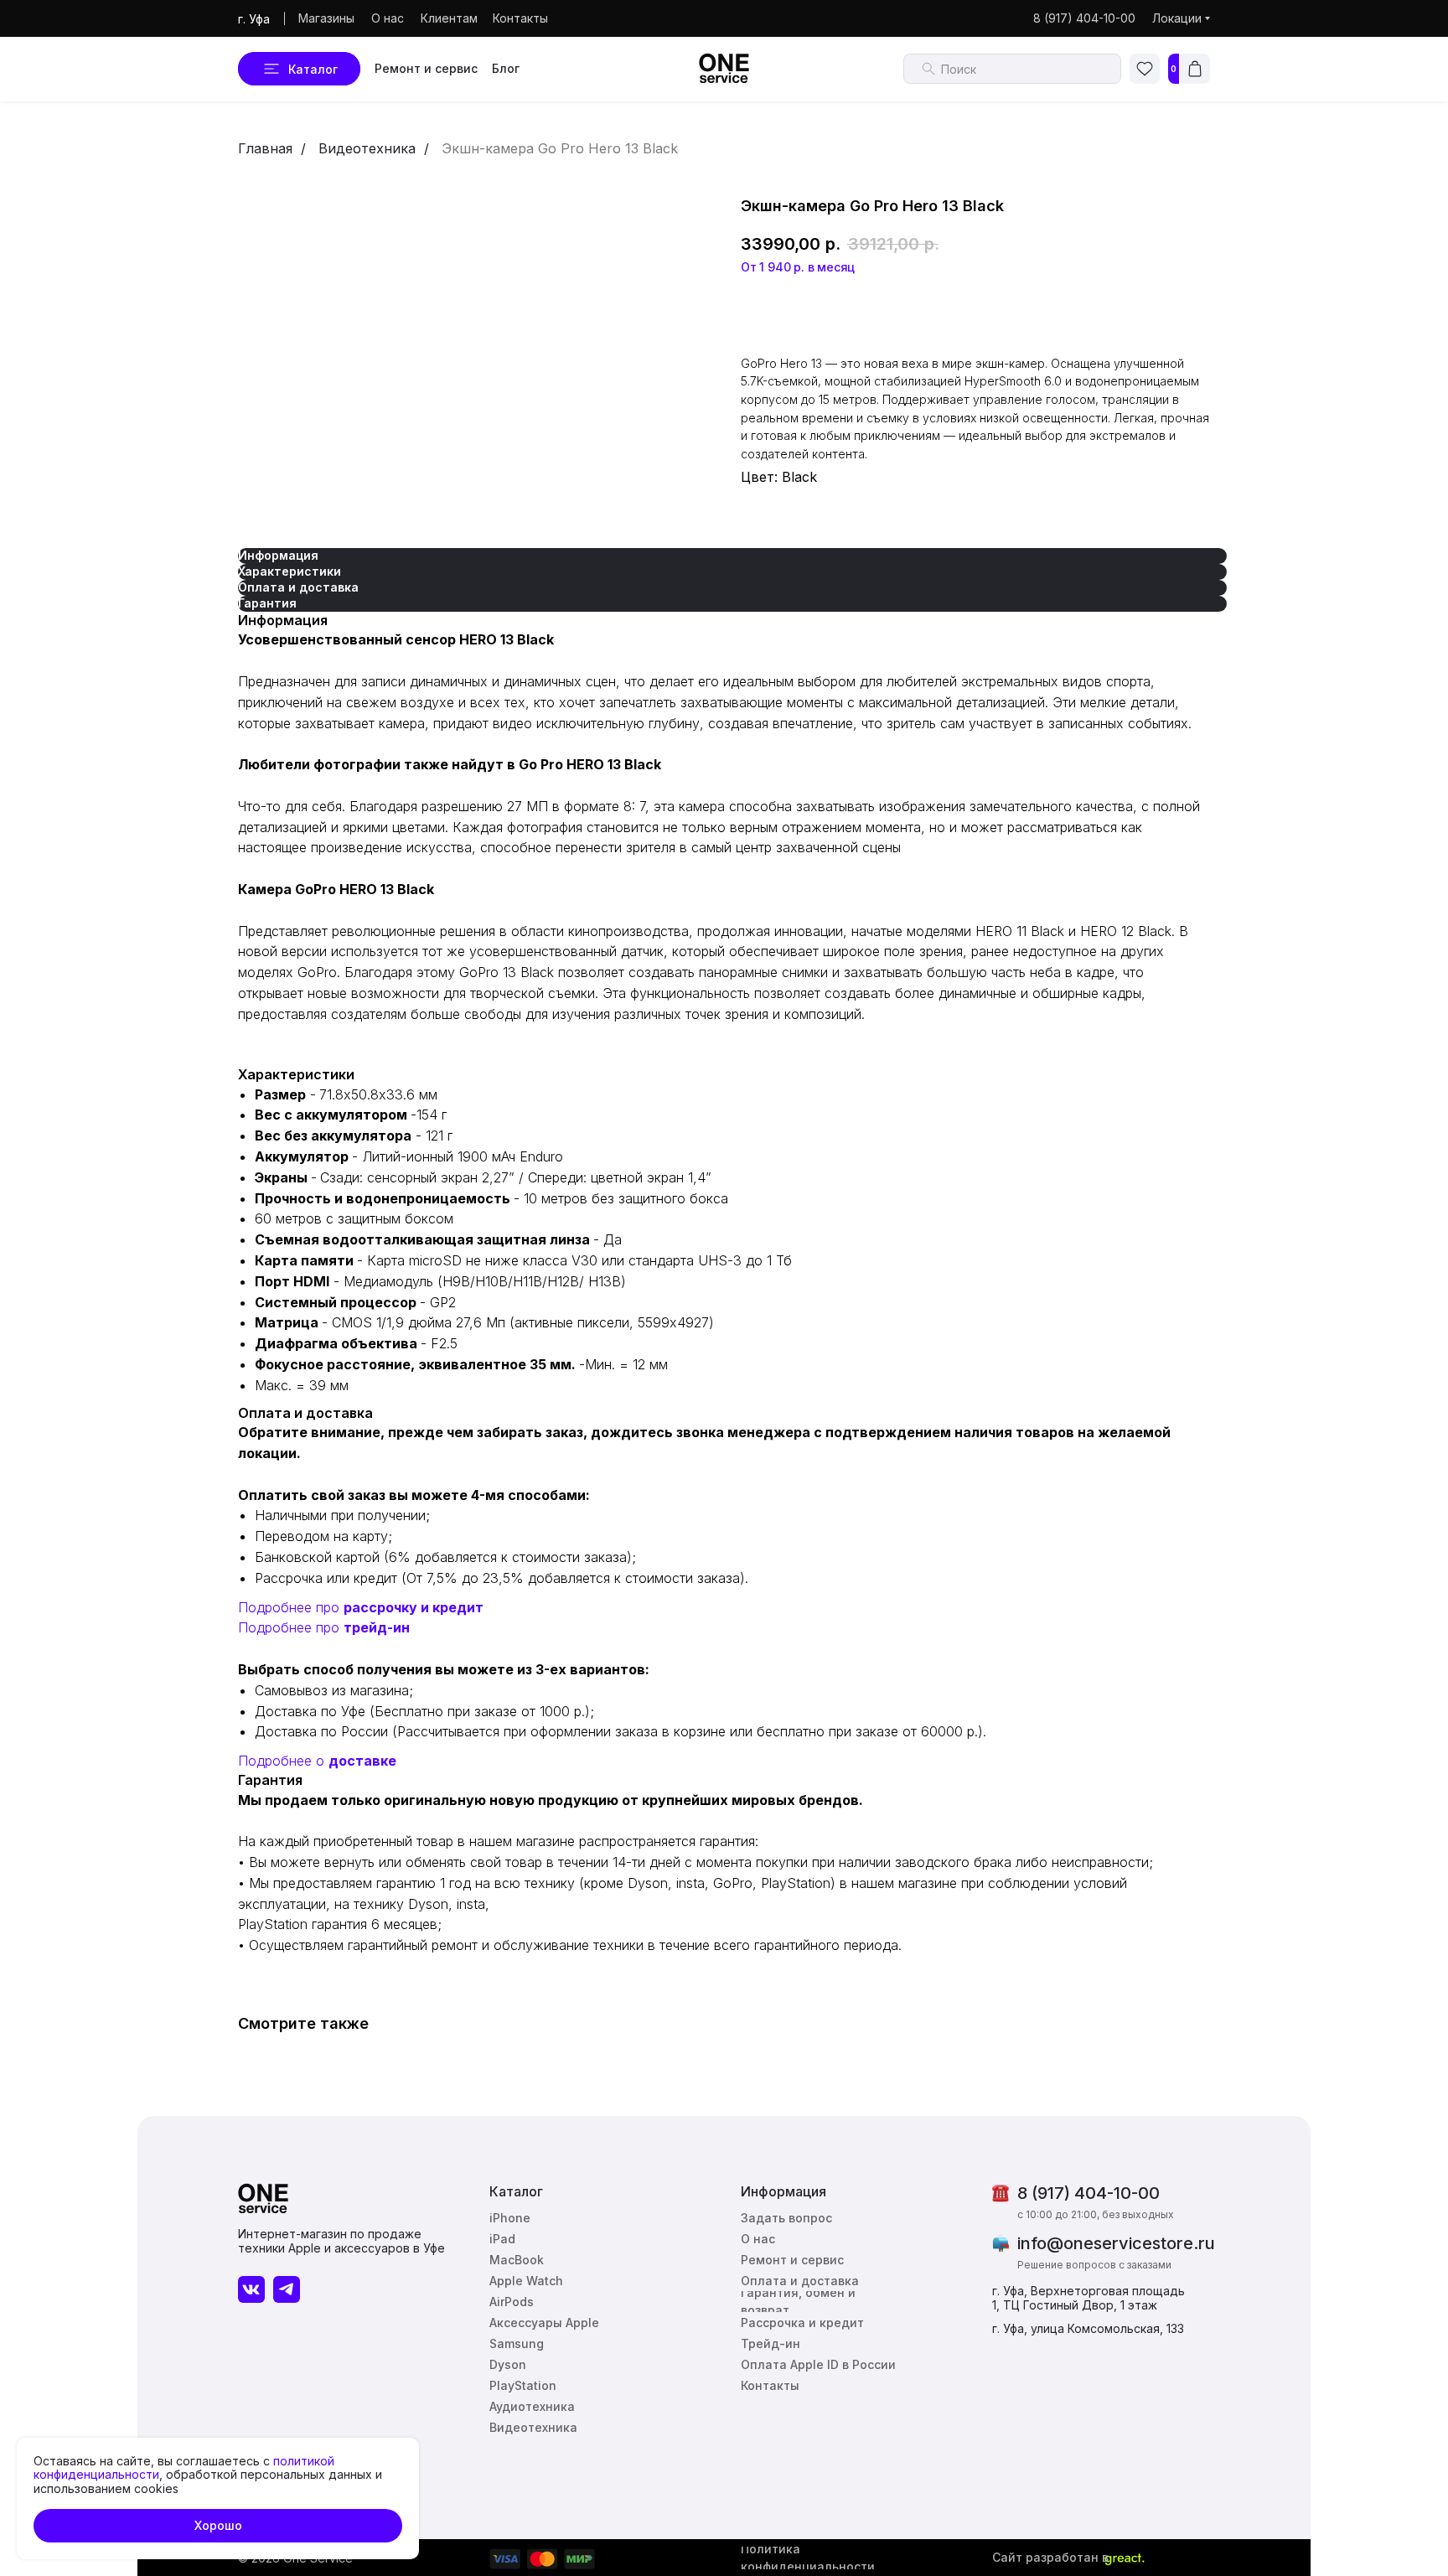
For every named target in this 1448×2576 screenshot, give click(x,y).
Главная (265, 148)
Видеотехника (367, 148)
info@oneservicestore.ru (1116, 2243)
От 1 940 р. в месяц (798, 267)
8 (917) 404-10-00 (1089, 2193)
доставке (362, 1761)
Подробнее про (291, 1607)
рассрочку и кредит (414, 1607)
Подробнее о (283, 1761)
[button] (790, 2218)
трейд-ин (377, 1627)
